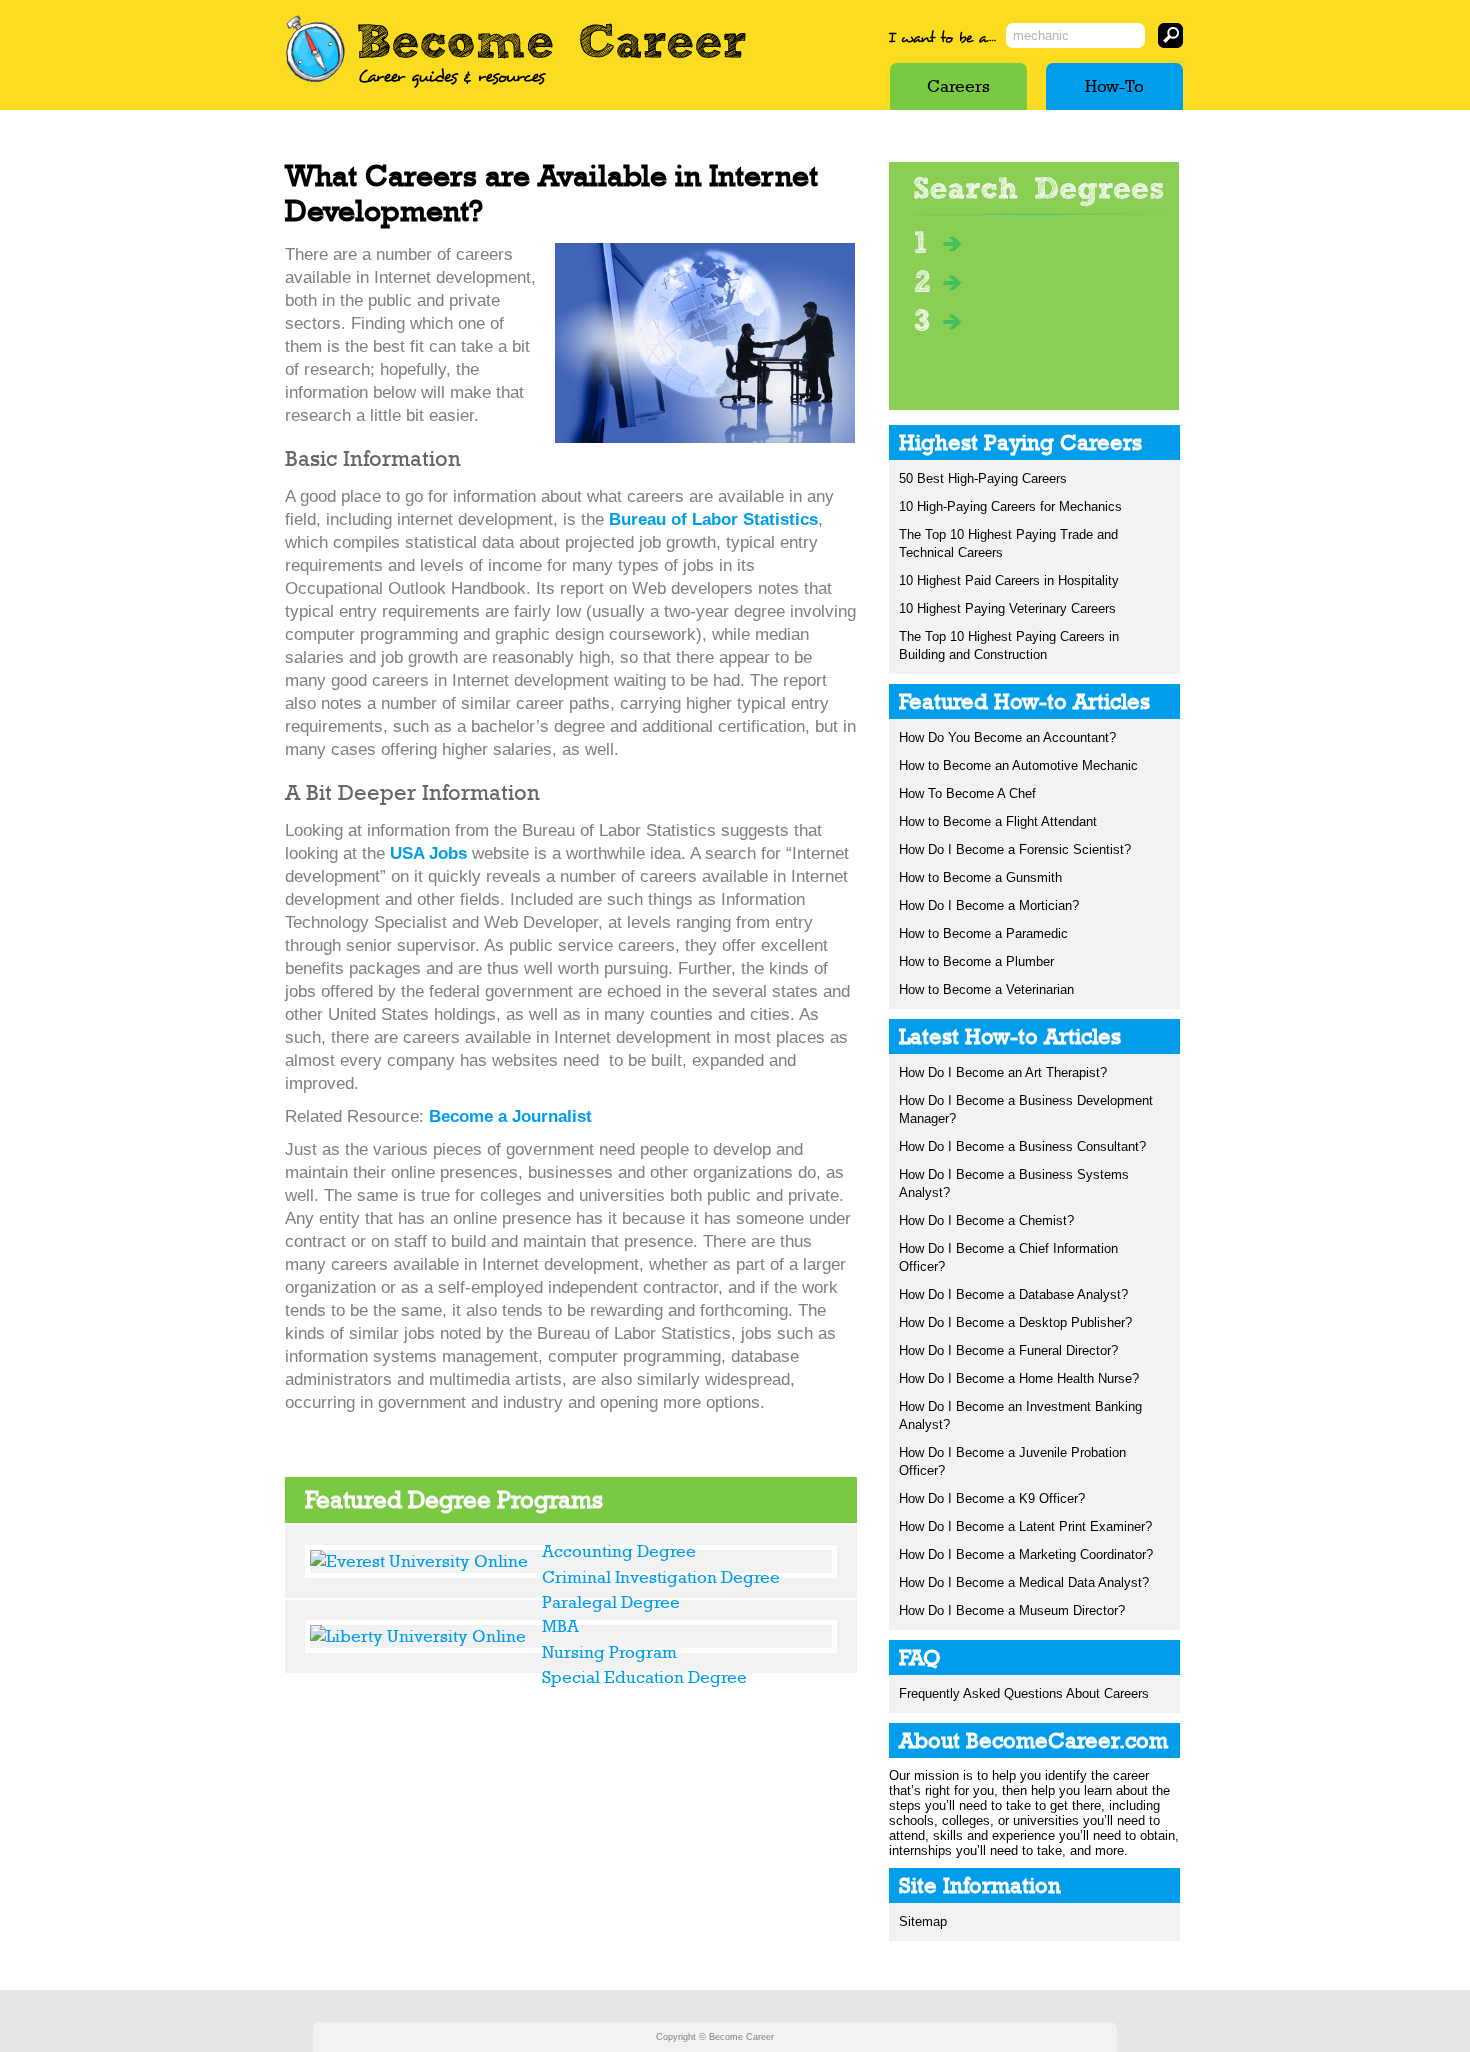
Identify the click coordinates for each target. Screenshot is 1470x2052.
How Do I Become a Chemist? (986, 1220)
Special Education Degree (644, 1677)
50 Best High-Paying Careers (983, 478)
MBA (560, 1626)
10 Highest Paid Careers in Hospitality (1009, 580)
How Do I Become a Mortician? (989, 905)
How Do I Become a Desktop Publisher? (1015, 1322)
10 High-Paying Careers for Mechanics (1010, 506)
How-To (1114, 86)
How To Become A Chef (967, 793)
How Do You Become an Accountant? (1007, 737)
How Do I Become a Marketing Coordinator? (1026, 1554)
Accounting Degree (619, 1551)
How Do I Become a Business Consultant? (1022, 1146)
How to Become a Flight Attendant (998, 821)
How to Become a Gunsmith (980, 877)
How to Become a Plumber (976, 961)
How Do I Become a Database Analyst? (1013, 1294)
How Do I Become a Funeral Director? (1008, 1350)
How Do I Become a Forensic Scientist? (1015, 849)
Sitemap (923, 1921)
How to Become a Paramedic (983, 933)
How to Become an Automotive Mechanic (1018, 765)
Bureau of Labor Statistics (713, 519)
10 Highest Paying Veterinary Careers (1007, 608)
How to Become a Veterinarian (986, 989)
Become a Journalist (510, 1116)
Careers (958, 86)
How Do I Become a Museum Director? (1012, 1610)
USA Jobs (428, 853)
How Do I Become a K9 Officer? (992, 1498)
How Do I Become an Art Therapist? (1003, 1072)
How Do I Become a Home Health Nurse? (1019, 1378)
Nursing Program (609, 1652)
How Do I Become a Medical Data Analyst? (1024, 1582)
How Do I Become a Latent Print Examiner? (1025, 1526)
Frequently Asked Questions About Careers (1024, 1693)
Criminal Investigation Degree (661, 1577)
